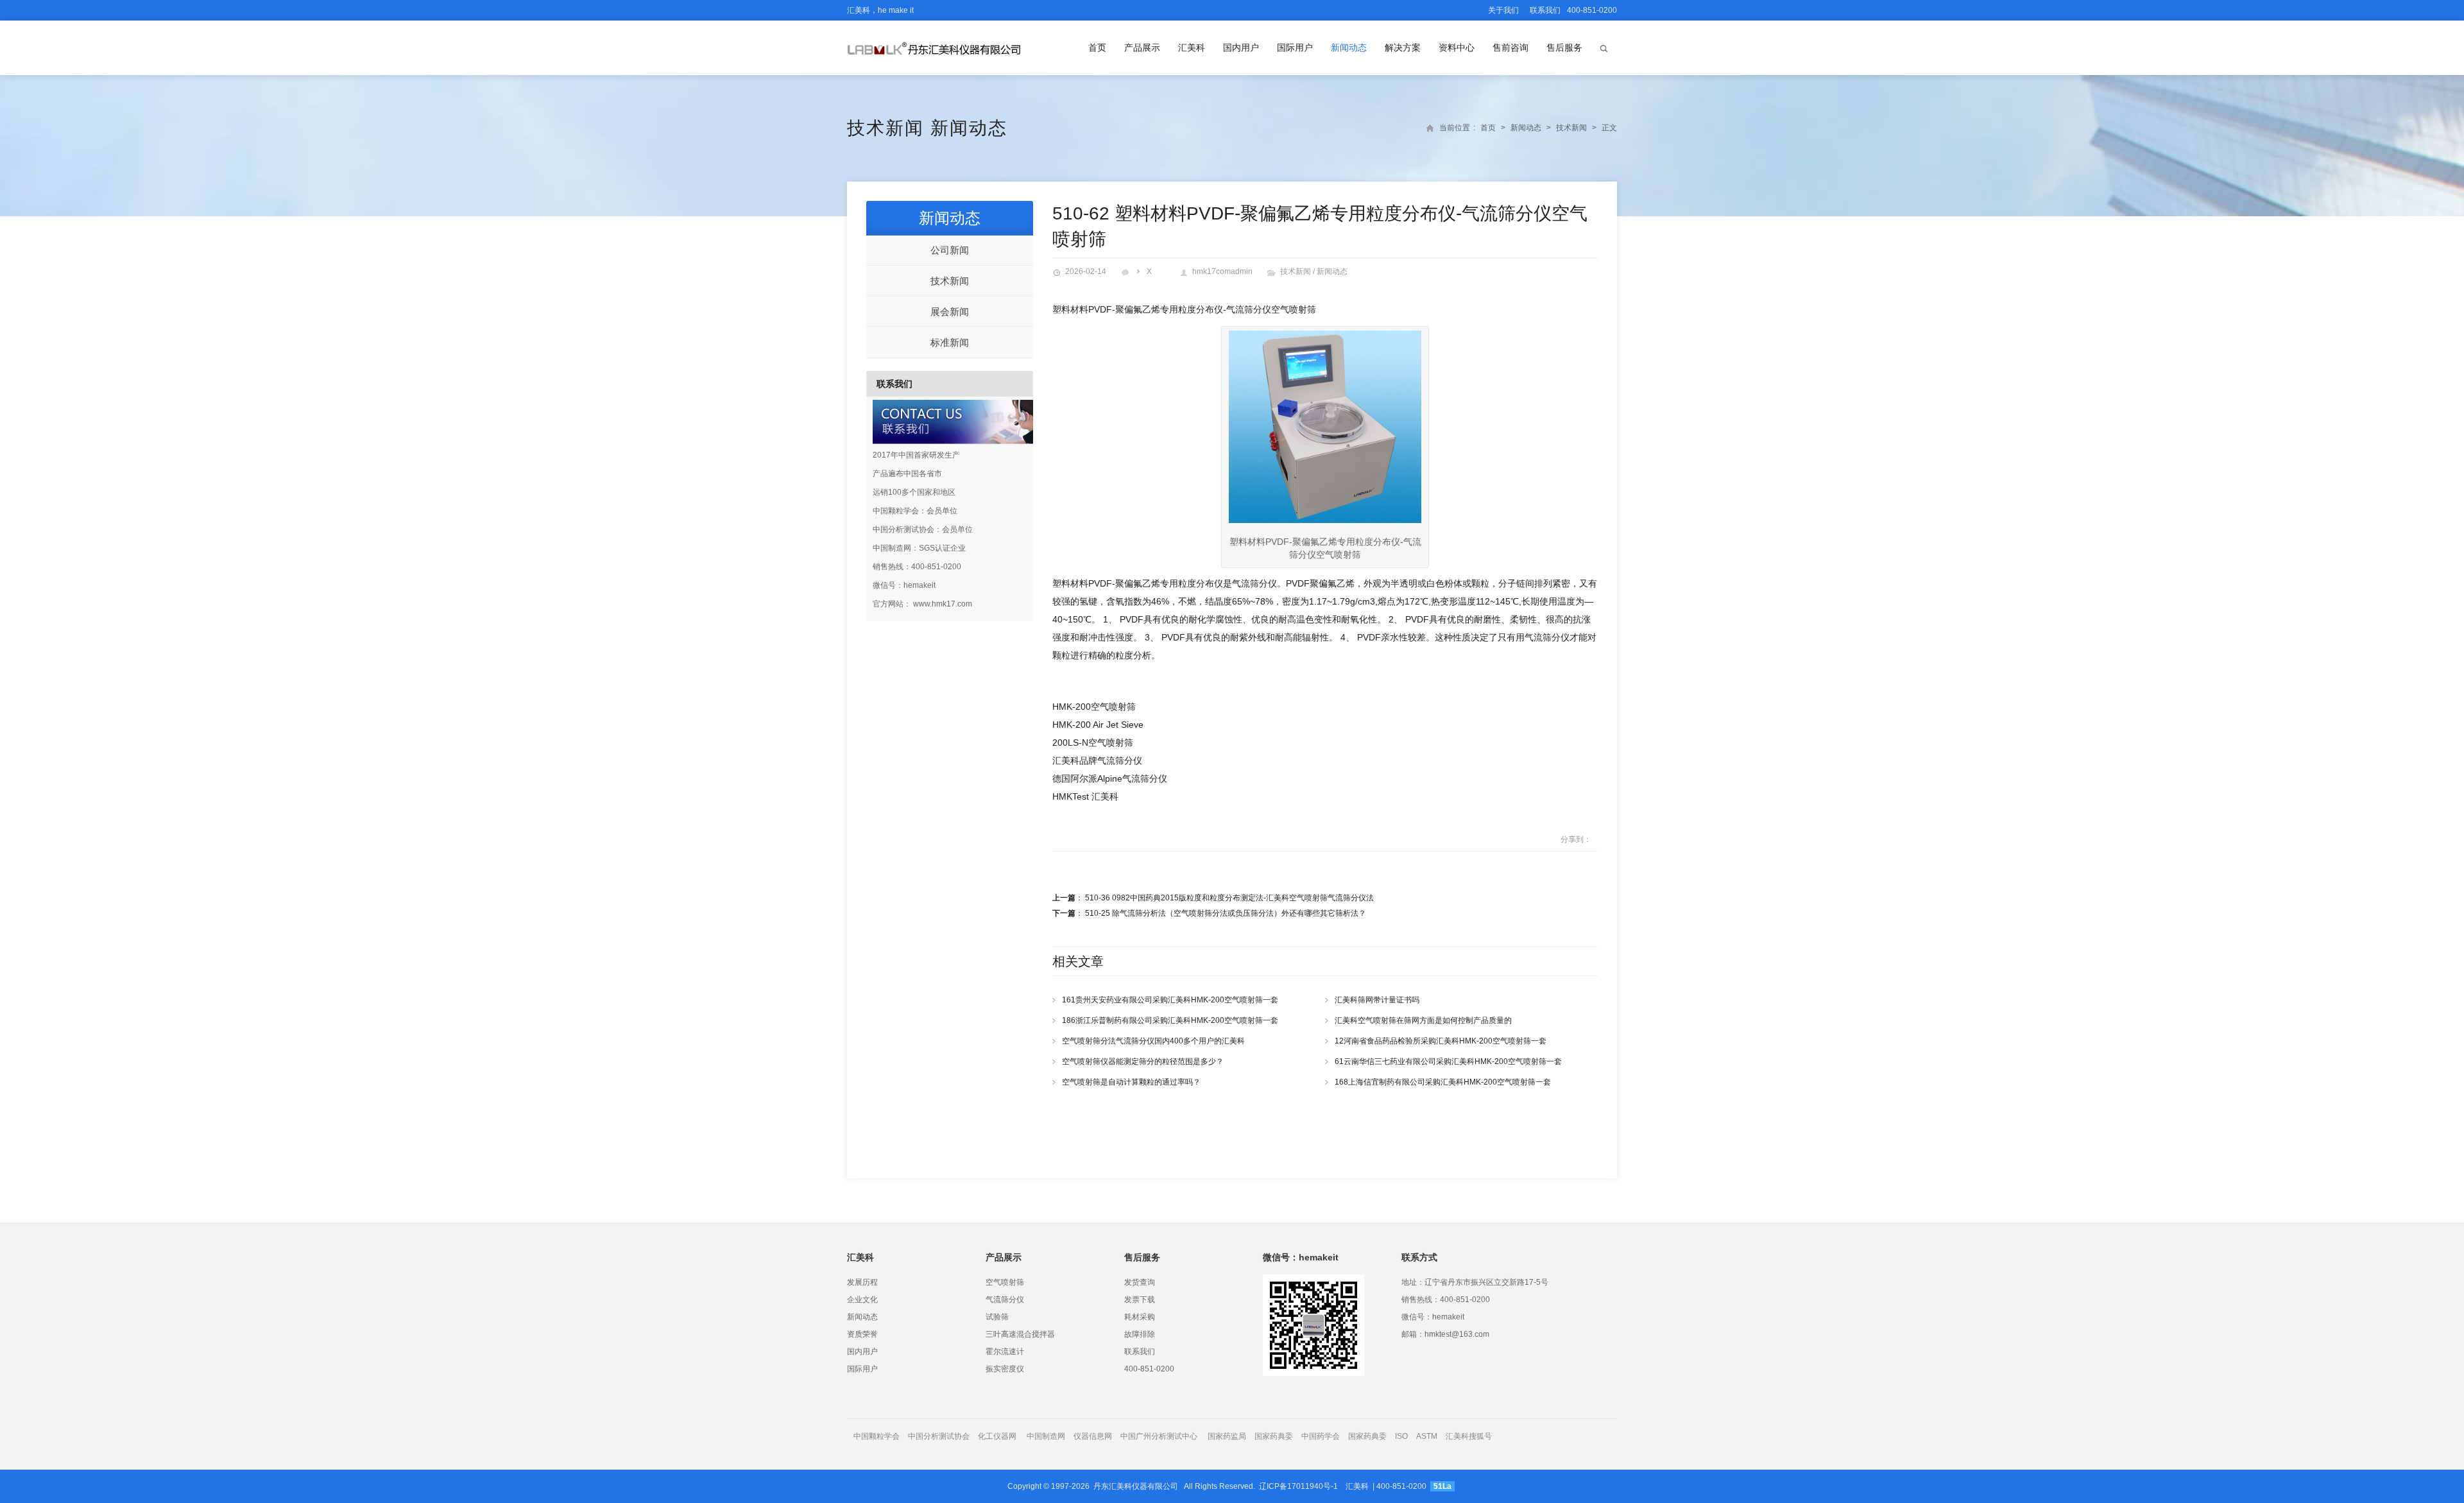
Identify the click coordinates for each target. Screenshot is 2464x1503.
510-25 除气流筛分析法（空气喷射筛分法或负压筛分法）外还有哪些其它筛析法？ (1226, 913)
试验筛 (997, 1317)
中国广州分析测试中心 (1159, 1436)
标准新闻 (950, 342)
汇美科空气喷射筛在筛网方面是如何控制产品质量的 (1423, 1020)
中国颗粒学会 (877, 1436)
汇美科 (1192, 47)
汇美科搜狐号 (1469, 1436)
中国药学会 (1321, 1436)
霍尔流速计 (1005, 1352)
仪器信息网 (1093, 1436)
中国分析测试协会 (939, 1436)
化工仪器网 (997, 1436)
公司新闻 (950, 250)
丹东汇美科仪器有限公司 (1136, 1486)
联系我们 (1545, 10)
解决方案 (1403, 47)
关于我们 (1503, 10)
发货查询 (1140, 1282)
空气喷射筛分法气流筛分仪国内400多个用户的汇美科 (1153, 1041)
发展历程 (862, 1282)
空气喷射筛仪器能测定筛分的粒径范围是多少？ (1143, 1061)
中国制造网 (1046, 1436)
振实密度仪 (1005, 1369)
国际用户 (1295, 47)
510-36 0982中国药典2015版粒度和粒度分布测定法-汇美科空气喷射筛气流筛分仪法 (1229, 898)
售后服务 (1564, 47)
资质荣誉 (862, 1334)
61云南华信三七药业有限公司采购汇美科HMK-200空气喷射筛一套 (1448, 1061)
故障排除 (1140, 1334)
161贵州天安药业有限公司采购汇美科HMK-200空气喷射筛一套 (1170, 1000)
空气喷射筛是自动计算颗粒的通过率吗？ (1131, 1082)
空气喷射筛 (1005, 1282)
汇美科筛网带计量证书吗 (1377, 1000)
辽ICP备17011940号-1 (1298, 1486)
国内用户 (1241, 47)
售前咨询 (1510, 47)
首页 (1097, 47)
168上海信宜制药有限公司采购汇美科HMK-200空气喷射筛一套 (1443, 1082)
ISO (1401, 1436)
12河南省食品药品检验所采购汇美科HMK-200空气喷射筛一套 (1441, 1041)
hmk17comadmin (1222, 271)
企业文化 (862, 1300)
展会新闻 (950, 312)
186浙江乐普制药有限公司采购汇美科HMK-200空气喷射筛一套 (1170, 1020)
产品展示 (1142, 47)
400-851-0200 (1149, 1369)
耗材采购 (1140, 1317)
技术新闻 (886, 128)
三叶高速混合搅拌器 (1020, 1334)
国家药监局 (1227, 1436)
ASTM (1428, 1436)
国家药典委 (1274, 1436)
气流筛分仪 (1005, 1300)
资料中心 (1457, 47)
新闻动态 (1349, 47)
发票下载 (1140, 1300)
